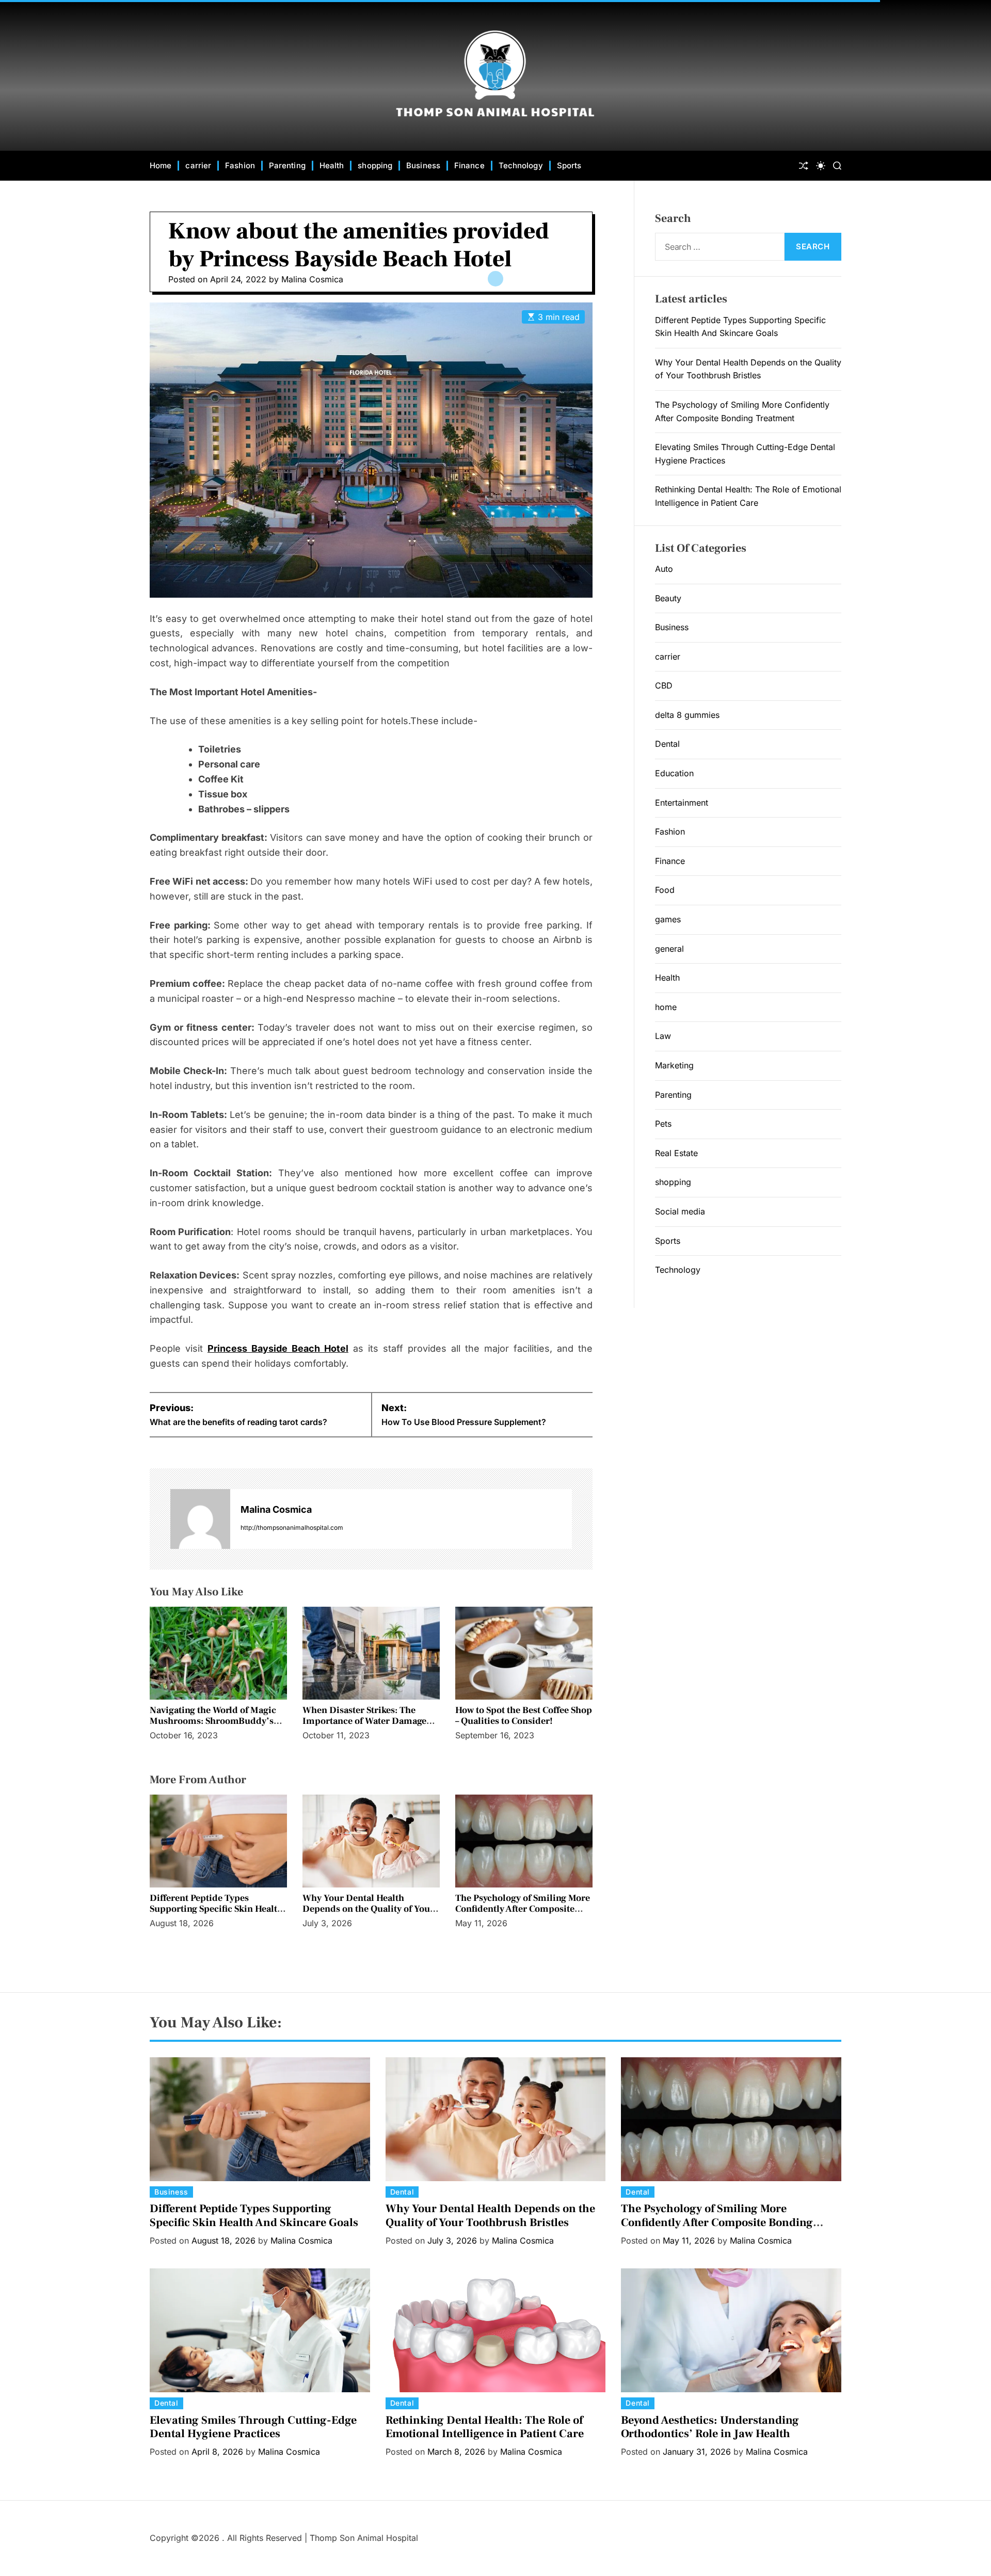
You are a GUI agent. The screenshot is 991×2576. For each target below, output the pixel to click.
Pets (663, 1124)
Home (161, 165)
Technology (521, 165)
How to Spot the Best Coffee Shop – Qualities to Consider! (524, 1716)
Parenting (287, 165)
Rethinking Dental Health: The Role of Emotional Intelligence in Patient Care (485, 2427)
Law (663, 1036)
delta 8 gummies (687, 715)
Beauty (668, 598)
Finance (469, 165)
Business (423, 165)
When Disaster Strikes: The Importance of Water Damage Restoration (364, 1721)
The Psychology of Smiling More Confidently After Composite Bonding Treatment (523, 1909)
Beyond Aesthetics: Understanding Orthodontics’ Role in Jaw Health (710, 2427)
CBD (664, 685)
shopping (375, 165)
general (669, 949)
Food (665, 890)
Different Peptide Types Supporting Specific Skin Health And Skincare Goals (216, 1909)
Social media (680, 1211)
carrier (198, 165)
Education (674, 773)
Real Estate (676, 1153)
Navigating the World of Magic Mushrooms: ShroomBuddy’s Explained (213, 1721)
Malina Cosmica (312, 279)
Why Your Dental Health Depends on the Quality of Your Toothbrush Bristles (368, 1909)
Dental (667, 744)
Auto (664, 569)
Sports (569, 165)
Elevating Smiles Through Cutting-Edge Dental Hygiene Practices (253, 2427)
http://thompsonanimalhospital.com (292, 1527)
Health (332, 165)
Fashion (240, 165)
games (668, 919)
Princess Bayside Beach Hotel (278, 1348)
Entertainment (682, 803)
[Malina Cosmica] (200, 1519)
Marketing (674, 1065)
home (666, 1007)
